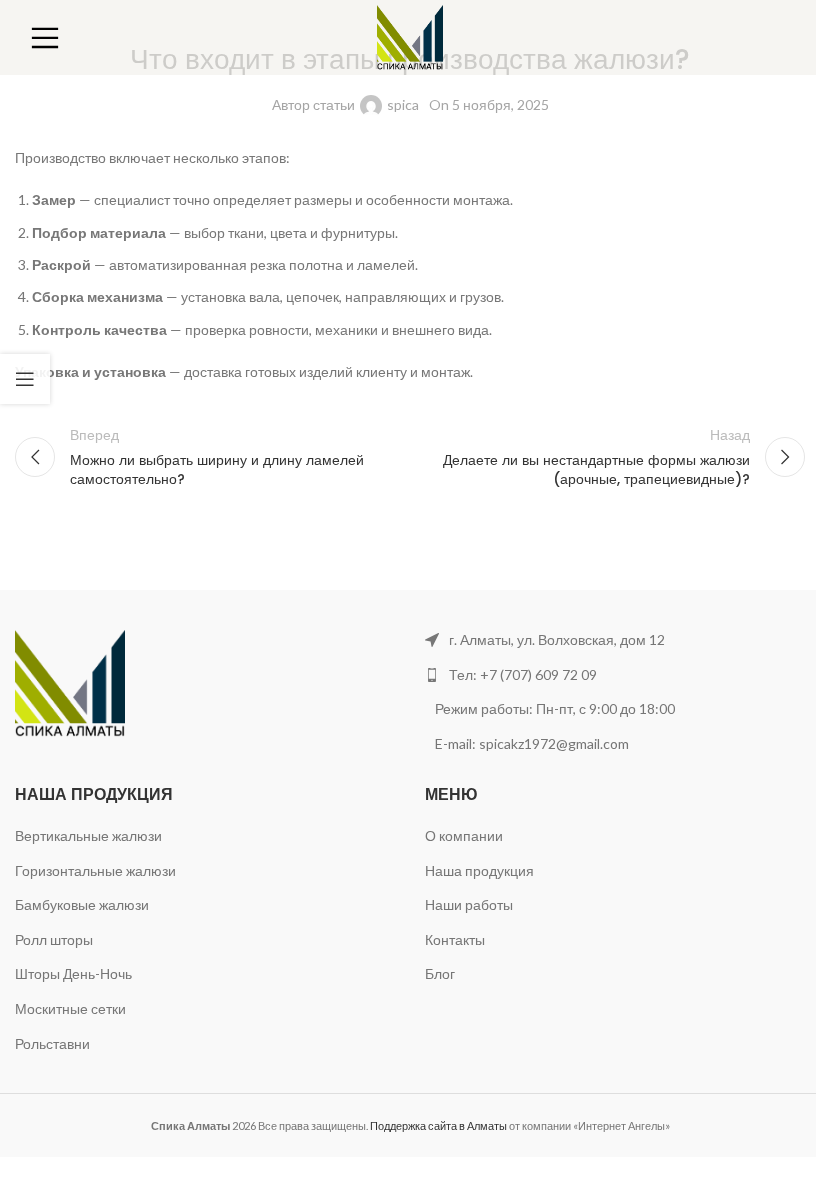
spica (403, 104)
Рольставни (52, 1043)
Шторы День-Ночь (73, 973)
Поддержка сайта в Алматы (438, 1125)
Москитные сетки (70, 1008)
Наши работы (469, 904)
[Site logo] (410, 35)
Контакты (455, 939)
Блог (440, 973)
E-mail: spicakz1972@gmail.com (533, 743)
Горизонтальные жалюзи (95, 870)
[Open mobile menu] (45, 38)
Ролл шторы (54, 939)
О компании (464, 835)
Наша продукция (479, 870)
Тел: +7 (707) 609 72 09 (523, 674)
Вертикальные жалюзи (88, 835)
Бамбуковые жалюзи (82, 904)
